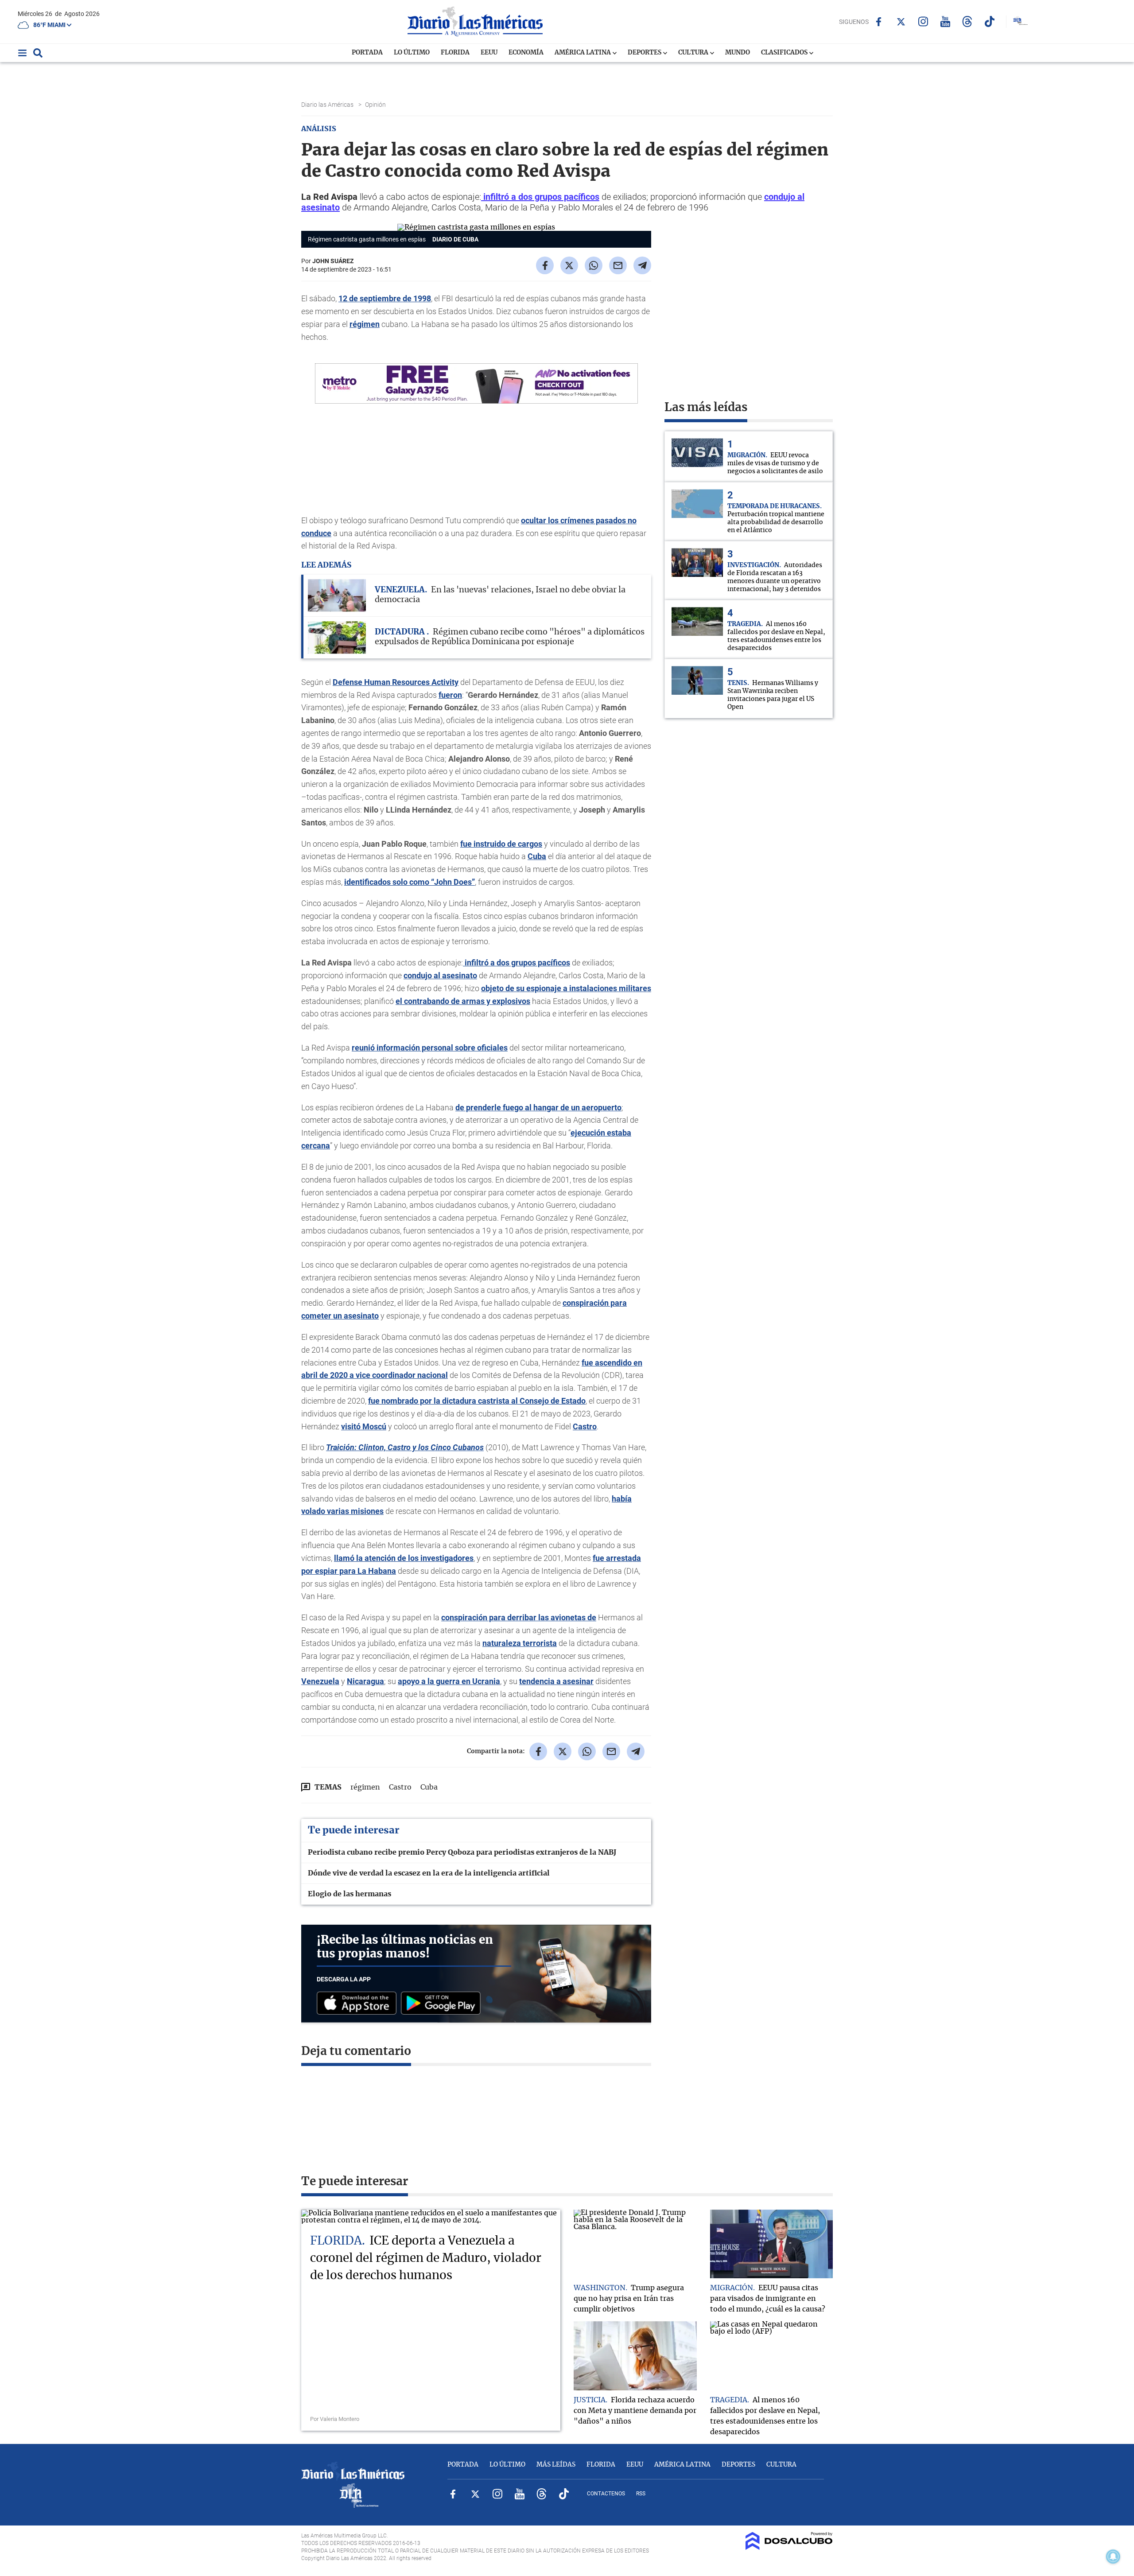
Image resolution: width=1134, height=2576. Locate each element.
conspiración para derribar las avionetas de (519, 1617)
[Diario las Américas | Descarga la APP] (359, 2004)
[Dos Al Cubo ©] (789, 2548)
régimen (365, 324)
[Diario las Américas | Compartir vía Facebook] (545, 265)
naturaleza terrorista (520, 1643)
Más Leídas (556, 2465)
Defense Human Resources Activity (396, 682)
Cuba (537, 856)
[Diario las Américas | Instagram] (923, 21)
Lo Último (412, 53)
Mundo (738, 53)
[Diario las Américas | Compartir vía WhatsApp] (594, 265)
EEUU (489, 53)
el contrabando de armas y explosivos (463, 1001)
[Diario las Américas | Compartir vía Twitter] (569, 265)
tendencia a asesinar (556, 1681)
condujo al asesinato (440, 975)
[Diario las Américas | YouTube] (945, 21)
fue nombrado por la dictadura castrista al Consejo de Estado (477, 1401)
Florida (455, 53)
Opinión (376, 105)
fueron (450, 695)
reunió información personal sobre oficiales (430, 1048)
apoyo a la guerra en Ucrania (449, 1681)
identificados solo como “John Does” (410, 882)
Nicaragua (365, 1681)
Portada (367, 53)
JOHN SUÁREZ (333, 261)
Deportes (645, 53)
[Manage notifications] (1113, 2557)
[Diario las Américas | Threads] (967, 21)
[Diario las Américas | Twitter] (901, 22)
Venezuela (320, 1681)
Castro (585, 1426)
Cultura (694, 53)
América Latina (583, 53)
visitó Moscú (364, 1426)
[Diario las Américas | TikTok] (989, 21)
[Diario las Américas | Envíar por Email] (618, 265)
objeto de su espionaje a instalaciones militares (566, 988)
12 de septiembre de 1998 (385, 298)
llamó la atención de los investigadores (404, 1558)
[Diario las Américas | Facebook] (879, 22)
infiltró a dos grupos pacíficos (540, 197)
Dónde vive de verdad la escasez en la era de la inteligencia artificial (429, 1873)
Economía (526, 53)
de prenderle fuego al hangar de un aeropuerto (538, 1107)
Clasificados (785, 53)
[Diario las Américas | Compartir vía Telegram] (642, 265)
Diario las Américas (328, 105)
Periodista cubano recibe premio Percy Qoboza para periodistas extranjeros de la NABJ (462, 1852)
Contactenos (606, 2494)
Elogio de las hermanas (350, 1894)
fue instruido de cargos (501, 844)
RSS (641, 2494)
